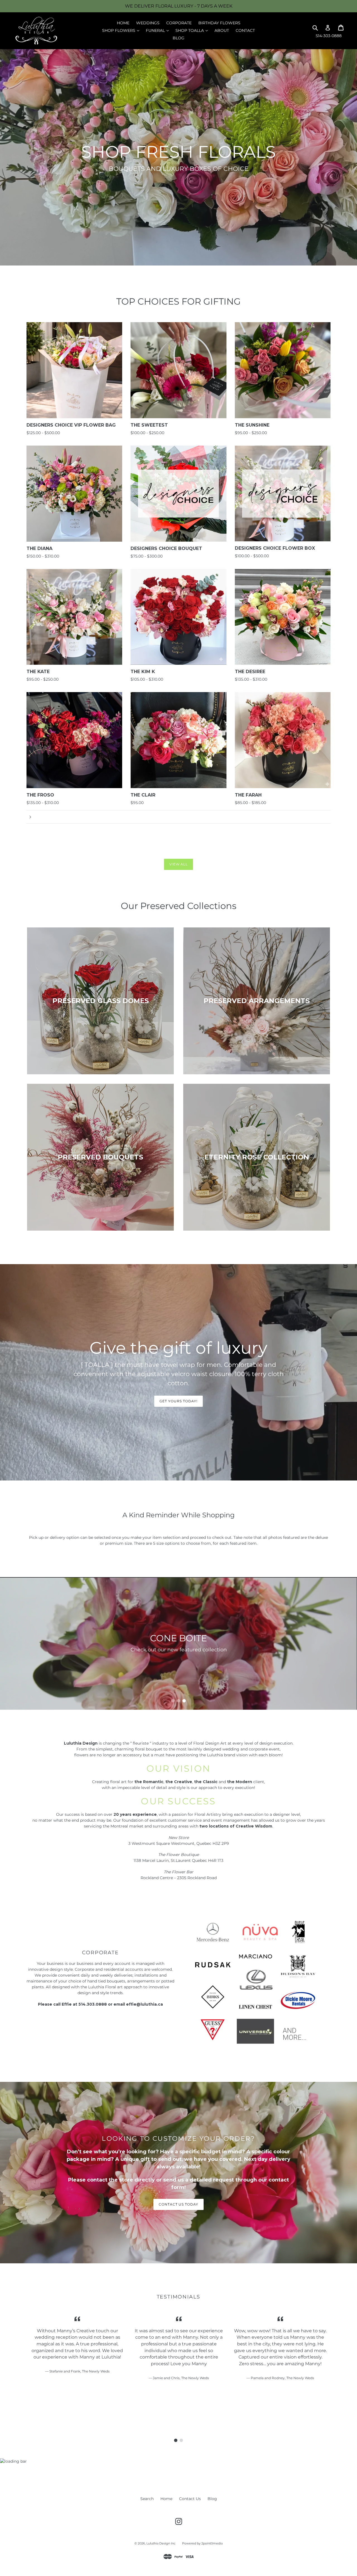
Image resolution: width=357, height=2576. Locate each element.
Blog (212, 2499)
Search (147, 2499)
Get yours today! (178, 1401)
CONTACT (245, 30)
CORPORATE (179, 23)
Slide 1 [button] (173, 1701)
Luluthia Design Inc (161, 2543)
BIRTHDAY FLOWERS (219, 23)
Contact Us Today (178, 2204)
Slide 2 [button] (178, 1701)
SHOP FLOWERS (122, 30)
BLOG (178, 38)
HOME (123, 23)
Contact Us (190, 2499)
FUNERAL (159, 30)
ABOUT (222, 30)
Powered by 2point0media (202, 2543)
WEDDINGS (148, 23)
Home (166, 2499)
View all (179, 864)
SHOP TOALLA (193, 30)
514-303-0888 (329, 36)
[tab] (173, 1701)
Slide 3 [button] (184, 1701)
